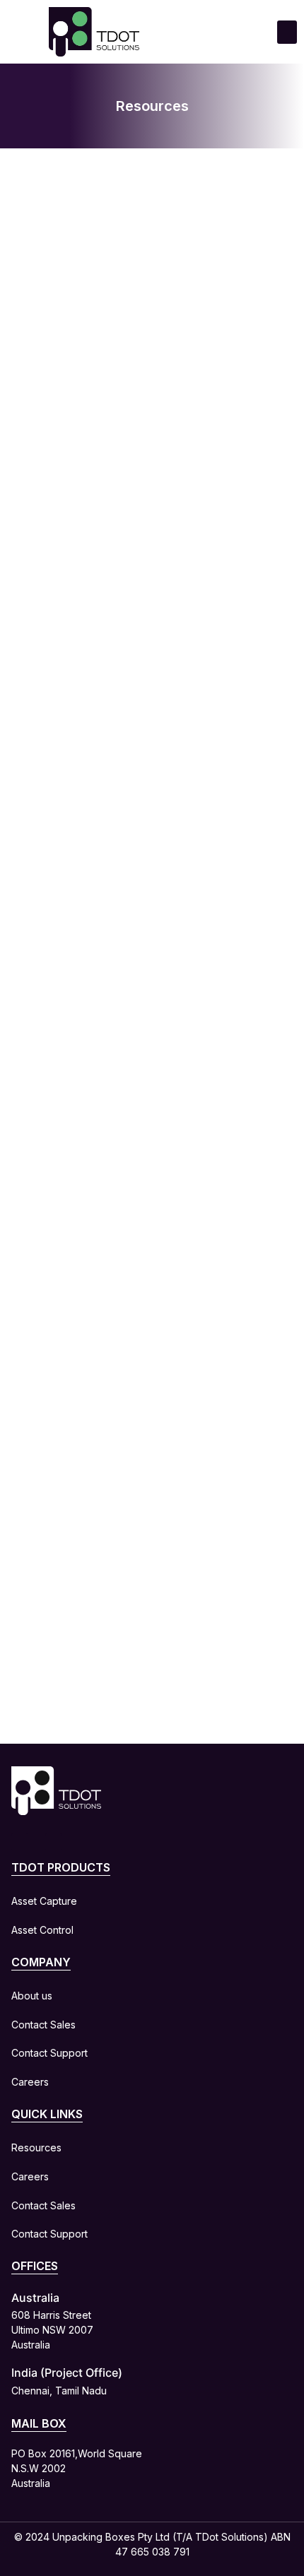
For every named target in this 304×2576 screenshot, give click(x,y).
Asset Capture (44, 1901)
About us (32, 1996)
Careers (30, 2082)
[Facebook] (54, 1842)
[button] (287, 32)
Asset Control (42, 1930)
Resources (36, 2147)
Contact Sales (43, 2025)
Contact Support (49, 2053)
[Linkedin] (20, 1842)
